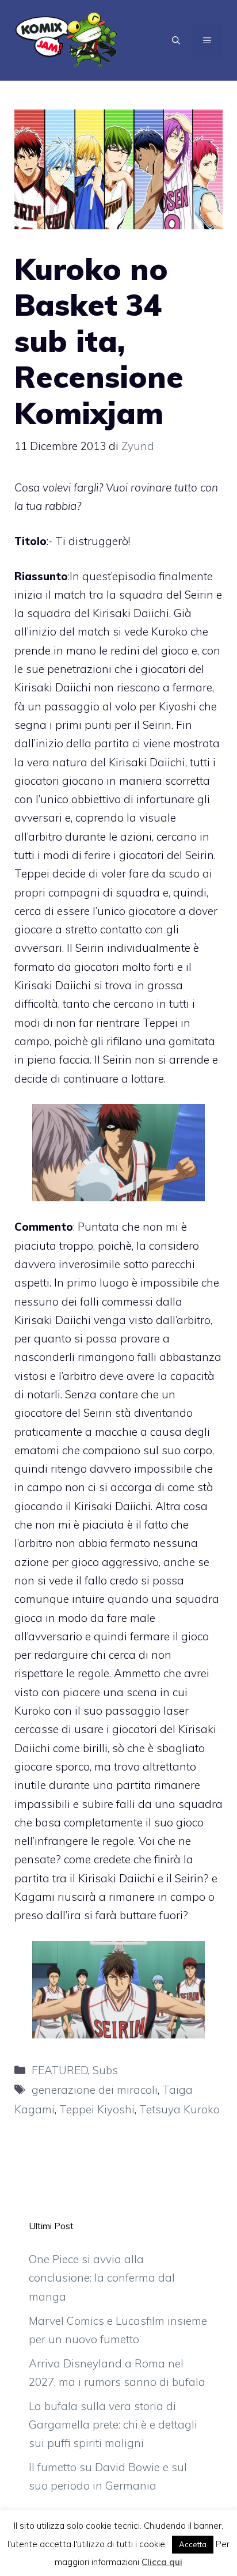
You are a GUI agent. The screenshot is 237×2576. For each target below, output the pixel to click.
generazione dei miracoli (95, 2090)
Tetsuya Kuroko (179, 2109)
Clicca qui (162, 2562)
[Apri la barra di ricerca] (176, 40)
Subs (105, 2070)
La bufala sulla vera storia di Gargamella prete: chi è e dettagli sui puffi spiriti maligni (113, 2425)
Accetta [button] (193, 2544)
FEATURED (60, 2070)
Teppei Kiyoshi (97, 2109)
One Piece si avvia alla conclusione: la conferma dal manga (102, 2278)
